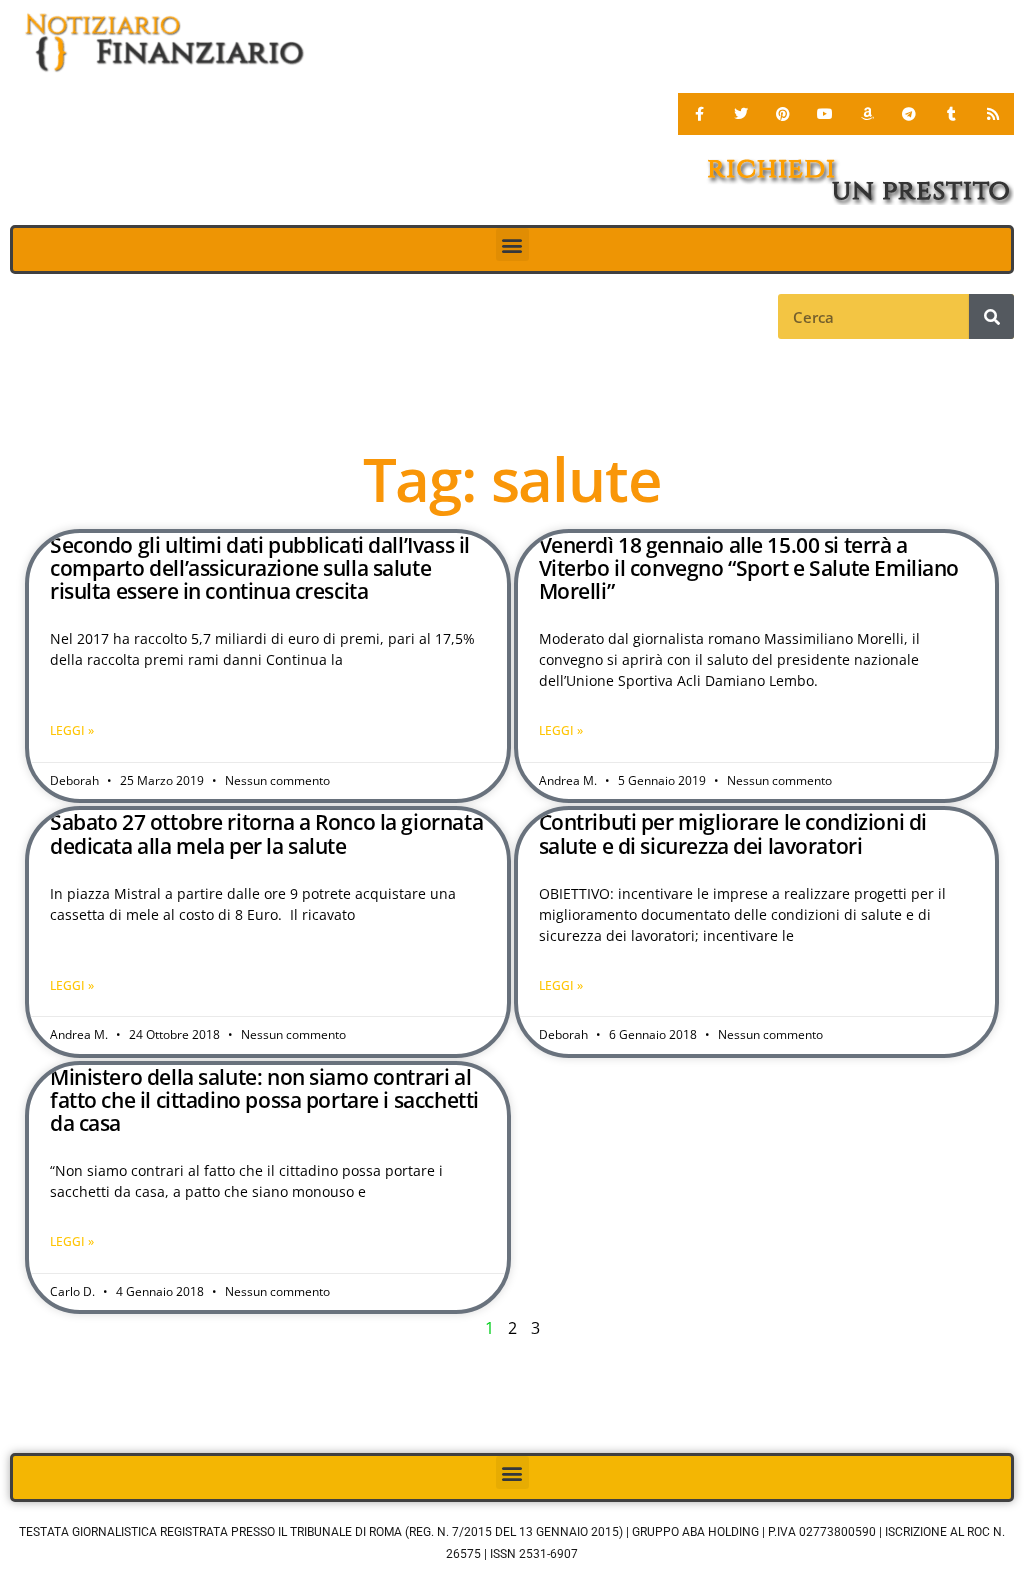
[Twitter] (741, 114)
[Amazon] (867, 114)
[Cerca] (991, 316)
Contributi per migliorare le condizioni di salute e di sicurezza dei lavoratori (733, 833)
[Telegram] (909, 114)
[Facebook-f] (699, 114)
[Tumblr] (951, 114)
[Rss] (993, 114)
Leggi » (72, 730)
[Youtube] (825, 114)
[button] (512, 244)
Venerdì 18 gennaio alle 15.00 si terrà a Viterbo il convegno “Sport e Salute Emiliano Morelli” (749, 568)
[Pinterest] (783, 114)
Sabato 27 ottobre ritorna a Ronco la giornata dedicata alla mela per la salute (266, 833)
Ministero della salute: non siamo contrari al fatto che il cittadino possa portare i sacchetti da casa (264, 1100)
